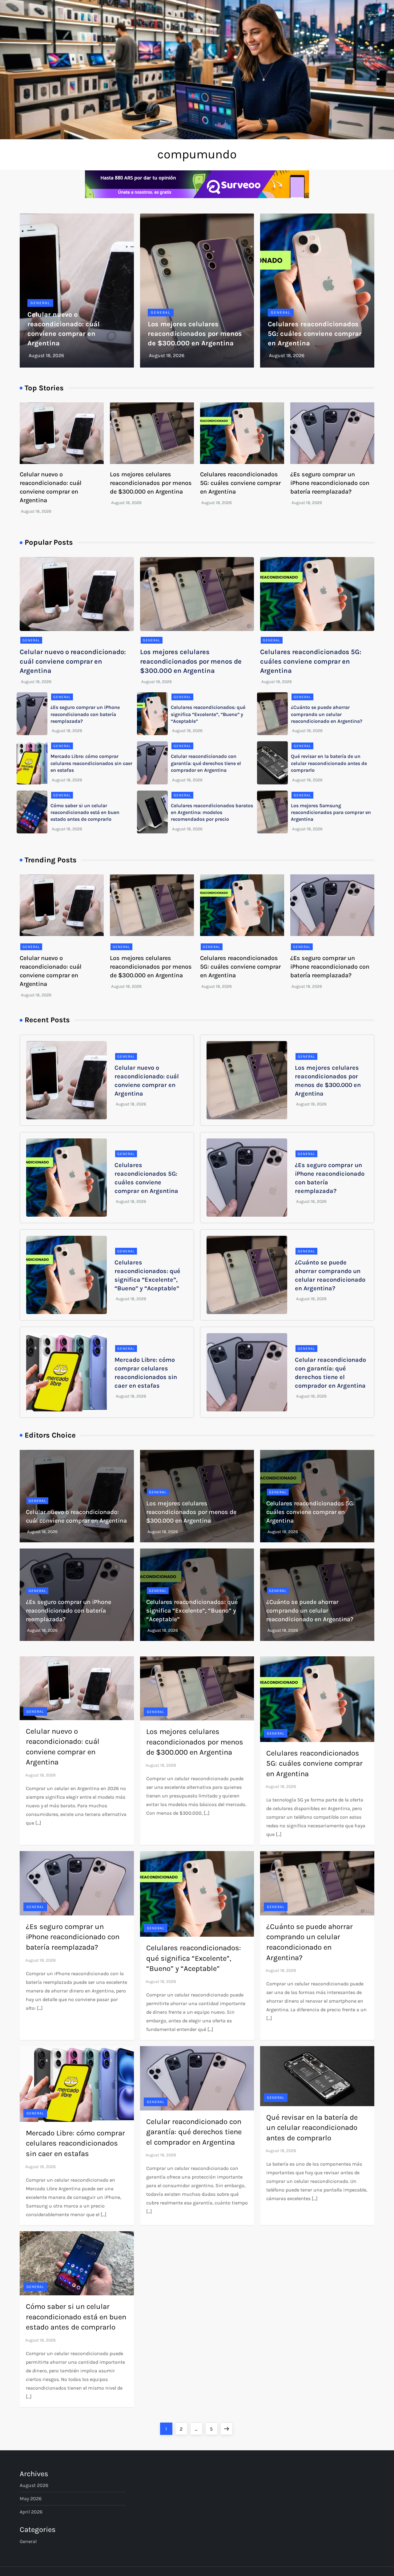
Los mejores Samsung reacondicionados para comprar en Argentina (331, 812)
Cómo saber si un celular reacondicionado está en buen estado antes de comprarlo (85, 812)
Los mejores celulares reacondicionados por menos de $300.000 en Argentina (195, 334)
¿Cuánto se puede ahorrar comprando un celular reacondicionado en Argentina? (327, 714)
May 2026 (31, 2499)
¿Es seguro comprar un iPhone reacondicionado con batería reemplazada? (330, 483)
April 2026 (31, 2512)
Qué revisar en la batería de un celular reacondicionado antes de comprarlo (329, 763)
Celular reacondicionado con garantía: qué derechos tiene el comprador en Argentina (206, 763)
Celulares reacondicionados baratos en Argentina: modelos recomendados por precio (212, 812)
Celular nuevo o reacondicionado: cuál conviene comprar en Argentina (73, 661)
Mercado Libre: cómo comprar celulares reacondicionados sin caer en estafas (91, 763)
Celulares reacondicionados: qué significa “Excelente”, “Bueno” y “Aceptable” (208, 714)
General (40, 303)
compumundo (197, 154)
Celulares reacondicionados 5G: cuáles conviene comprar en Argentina (315, 334)
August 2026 (34, 2485)
